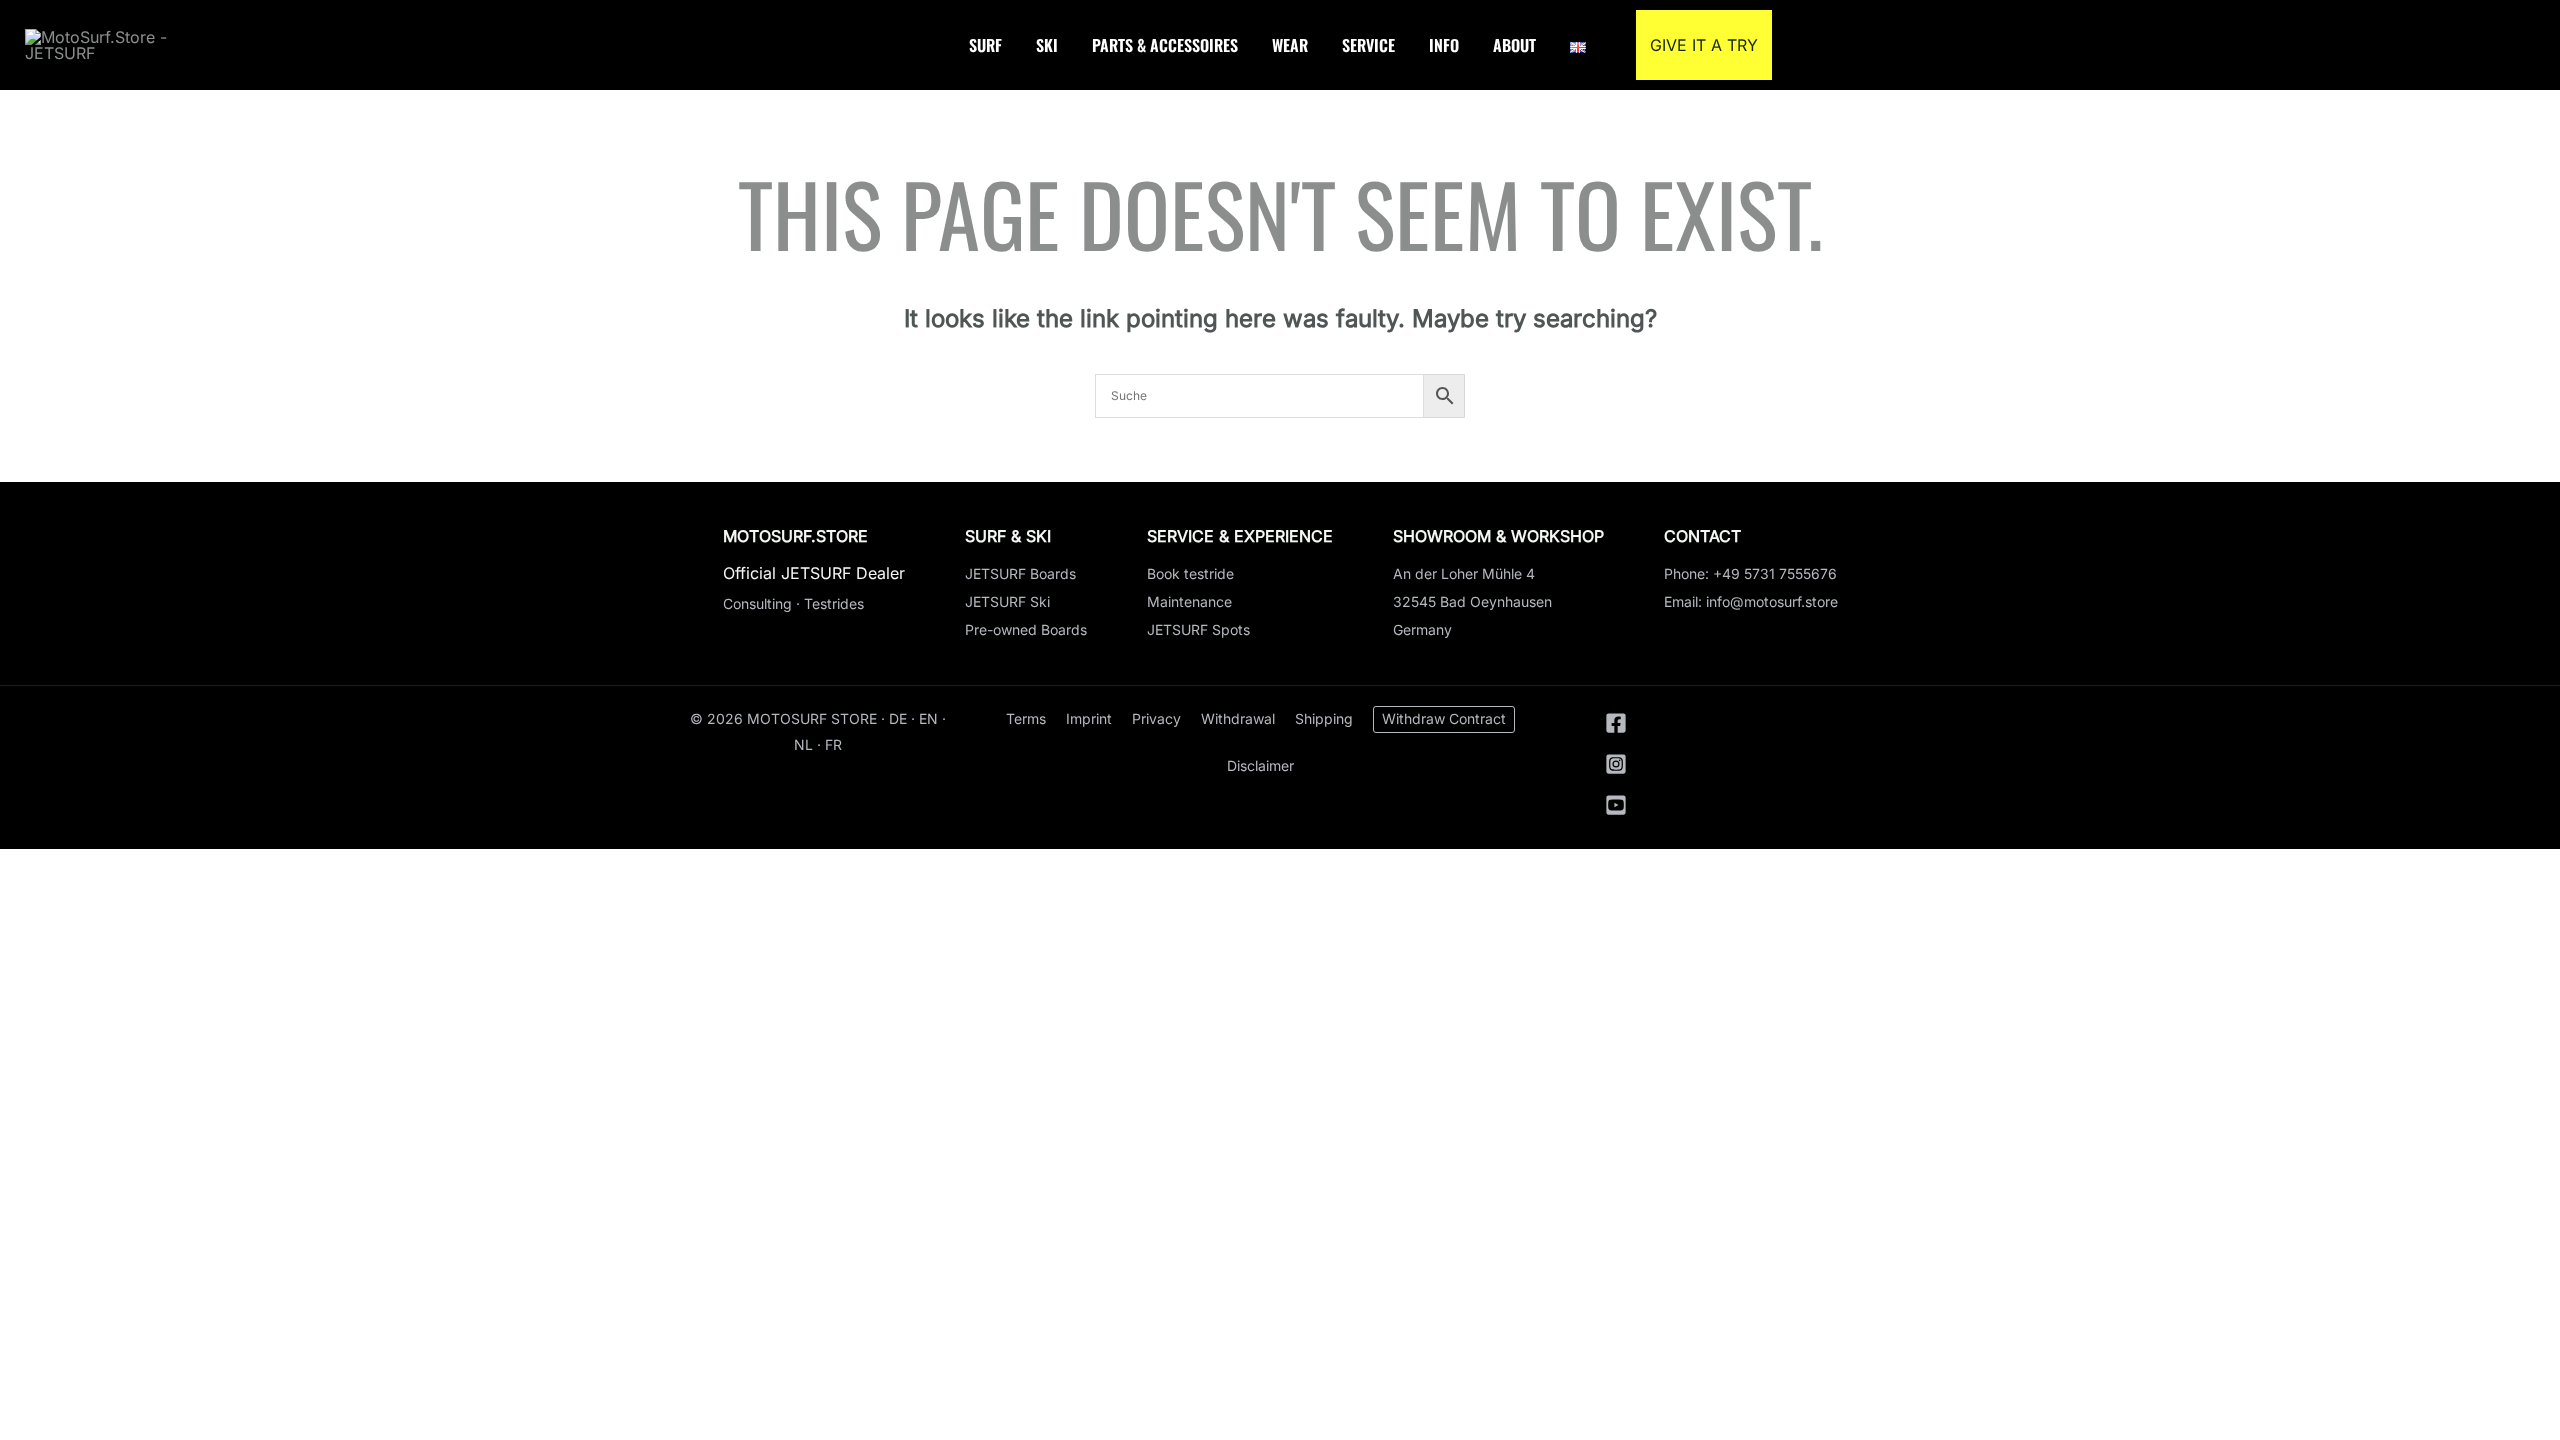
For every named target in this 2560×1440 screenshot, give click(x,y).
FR (833, 744)
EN (928, 718)
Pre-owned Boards (1026, 629)
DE (898, 718)
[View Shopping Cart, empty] (2518, 45)
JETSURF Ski (1007, 601)
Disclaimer (1260, 765)
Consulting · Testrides (793, 603)
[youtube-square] (1616, 810)
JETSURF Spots (1198, 629)
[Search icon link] (2473, 45)
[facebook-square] (1621, 728)
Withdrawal (1238, 718)
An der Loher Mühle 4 (1464, 573)
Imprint (1089, 718)
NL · (809, 744)
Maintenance (1189, 601)
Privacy (1156, 718)
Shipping (1324, 718)
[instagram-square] (1621, 769)
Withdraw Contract (1444, 718)
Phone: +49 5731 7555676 (1750, 573)
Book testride (1190, 573)
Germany (1422, 629)
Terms (1026, 718)
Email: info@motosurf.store (1751, 601)
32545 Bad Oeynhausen (1472, 601)
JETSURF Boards (1020, 573)
